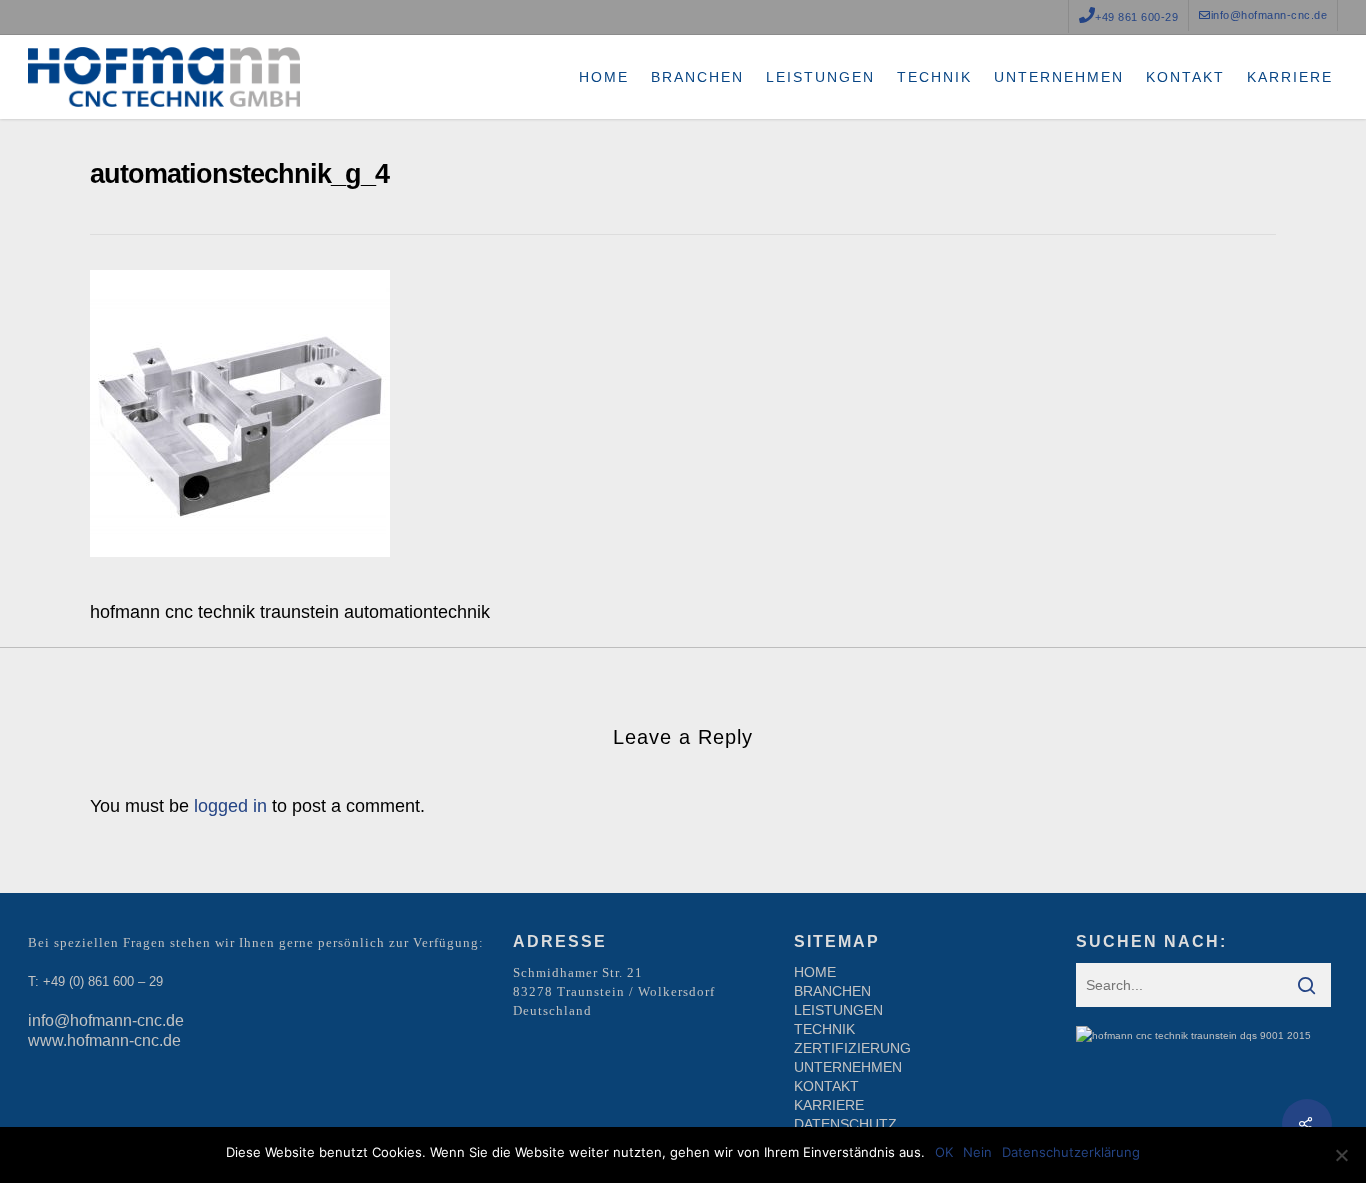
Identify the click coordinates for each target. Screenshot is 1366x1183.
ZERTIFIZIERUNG (852, 1048)
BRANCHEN (832, 991)
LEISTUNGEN (838, 1010)
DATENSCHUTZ (845, 1124)
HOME (815, 972)
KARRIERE (829, 1105)
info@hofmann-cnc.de (106, 1020)
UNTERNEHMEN (848, 1067)
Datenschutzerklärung (1071, 1152)
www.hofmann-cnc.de (104, 1040)
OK (944, 1152)
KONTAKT (826, 1086)
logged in (230, 806)
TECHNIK (824, 1029)
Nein (977, 1152)
